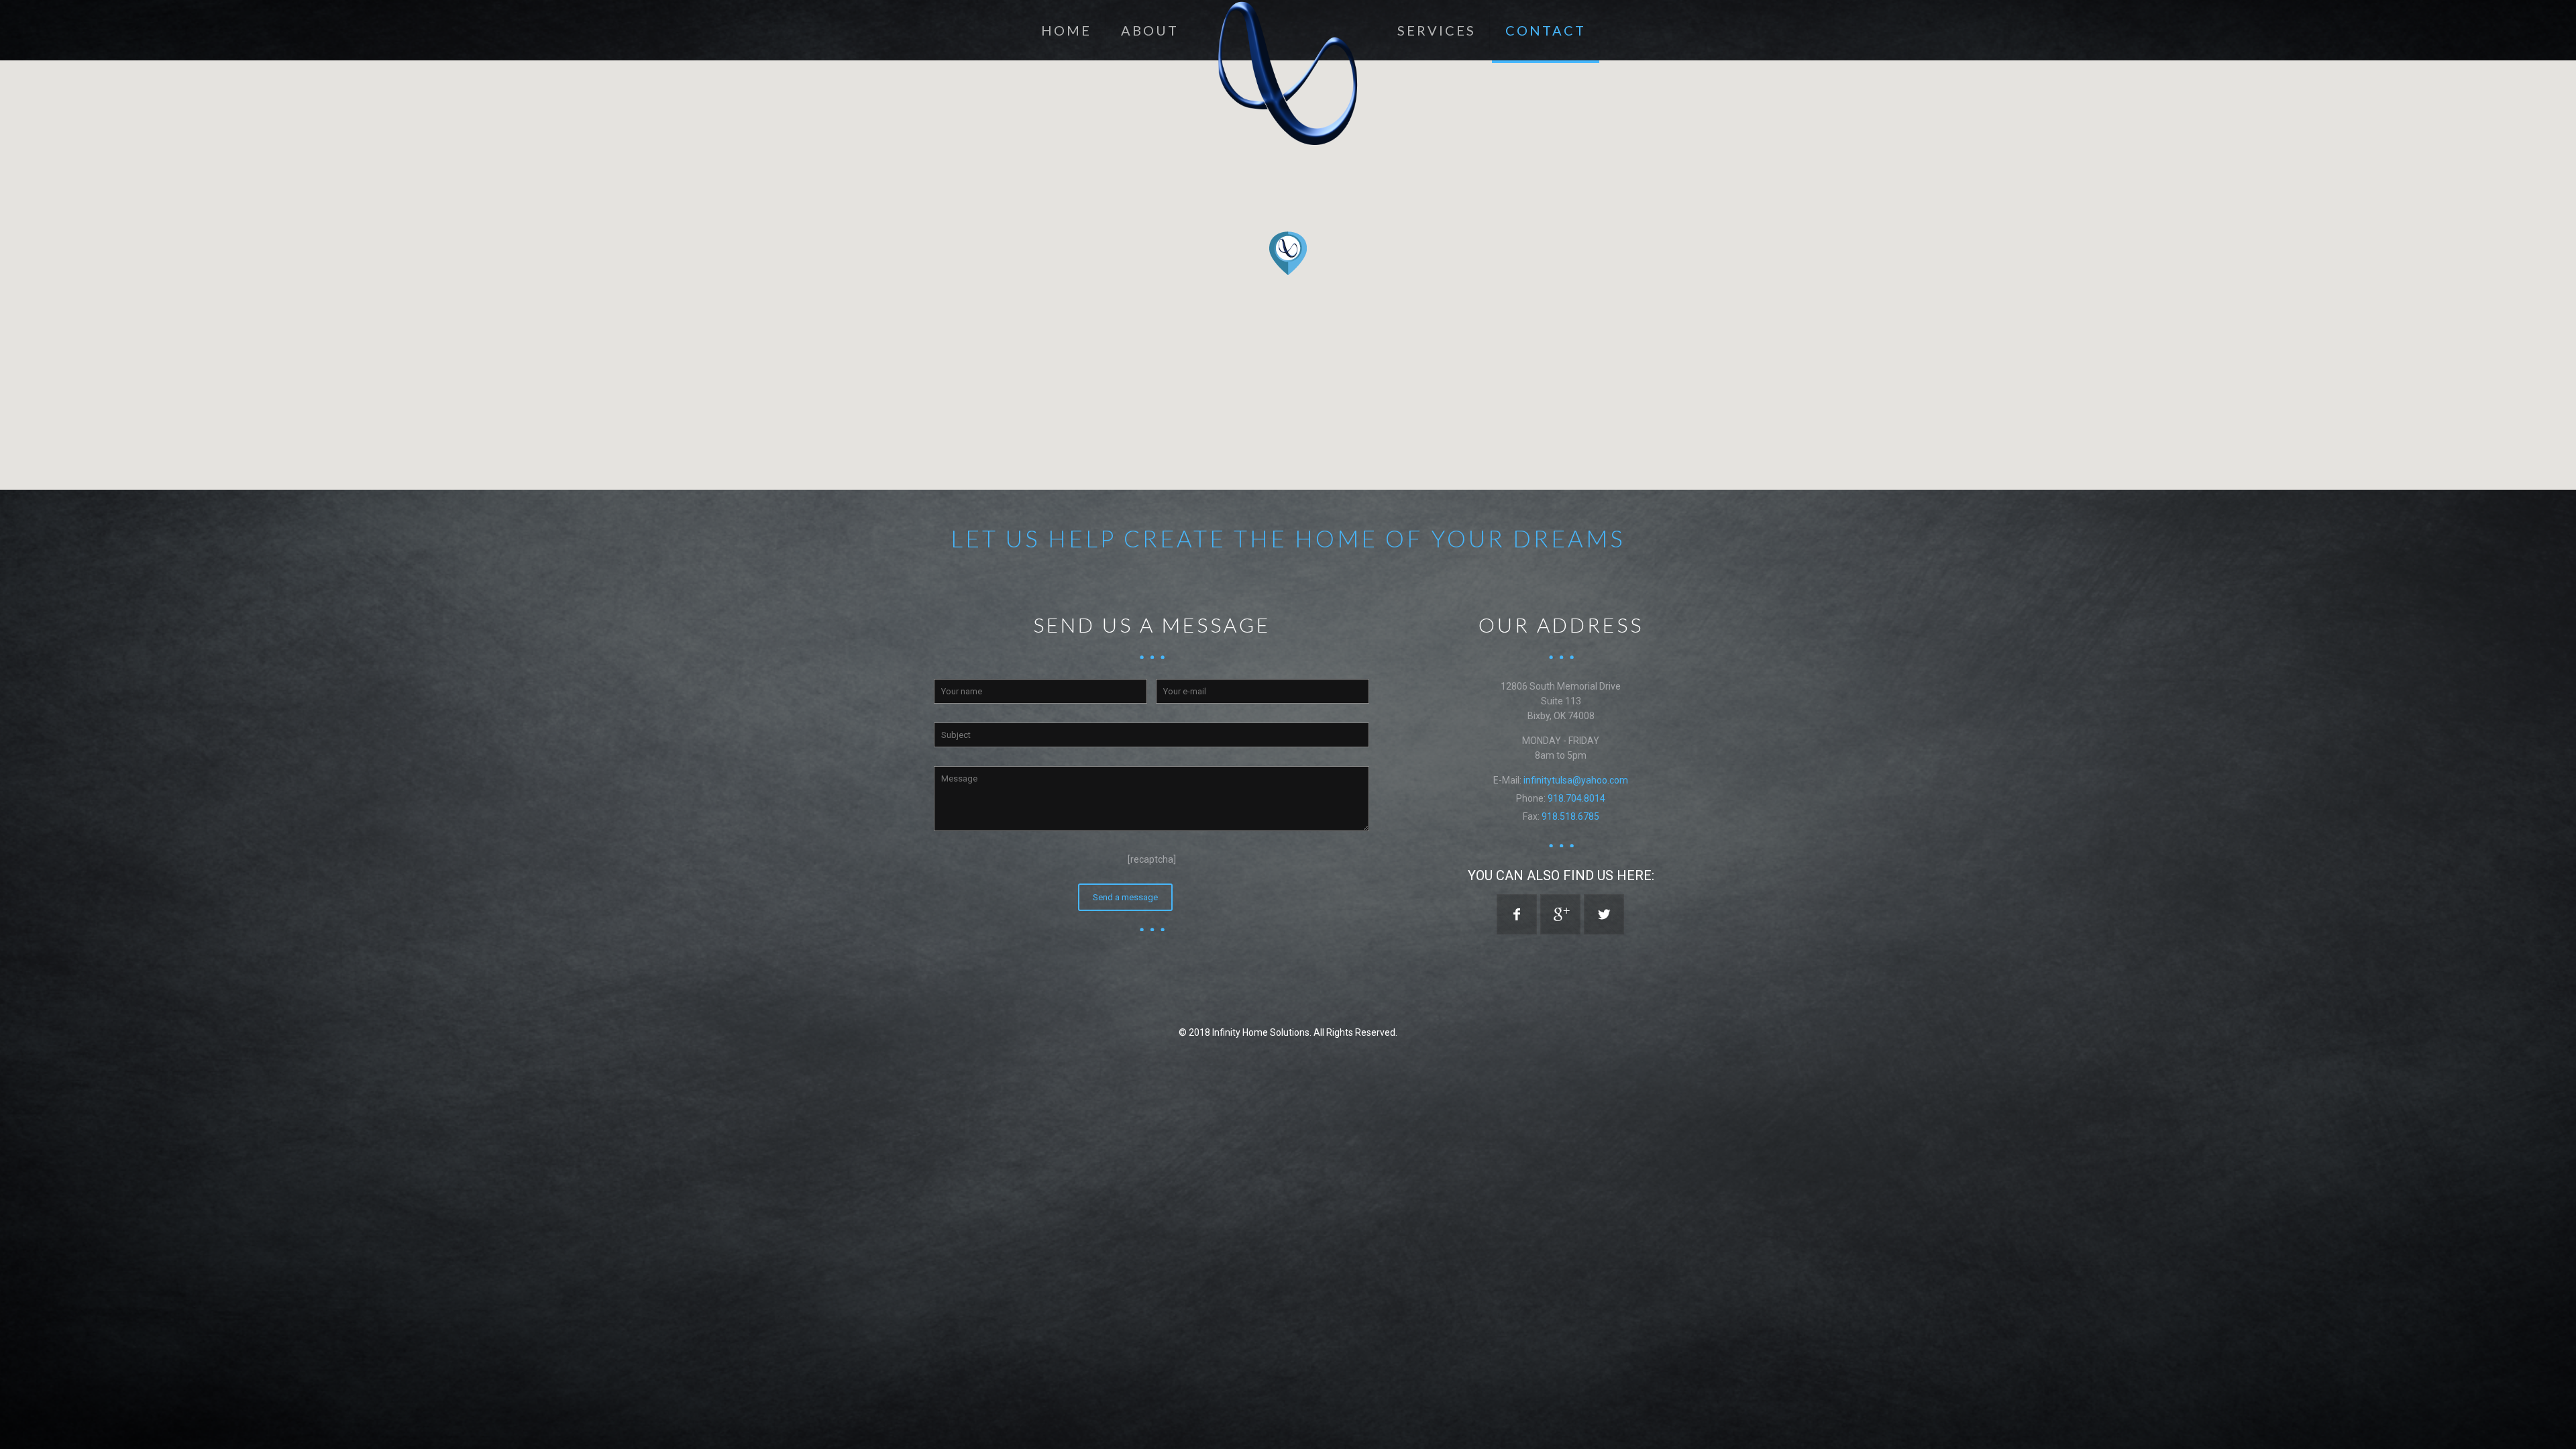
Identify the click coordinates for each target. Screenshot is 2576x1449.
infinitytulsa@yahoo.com (1576, 780)
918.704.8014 (1576, 798)
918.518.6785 (1570, 816)
